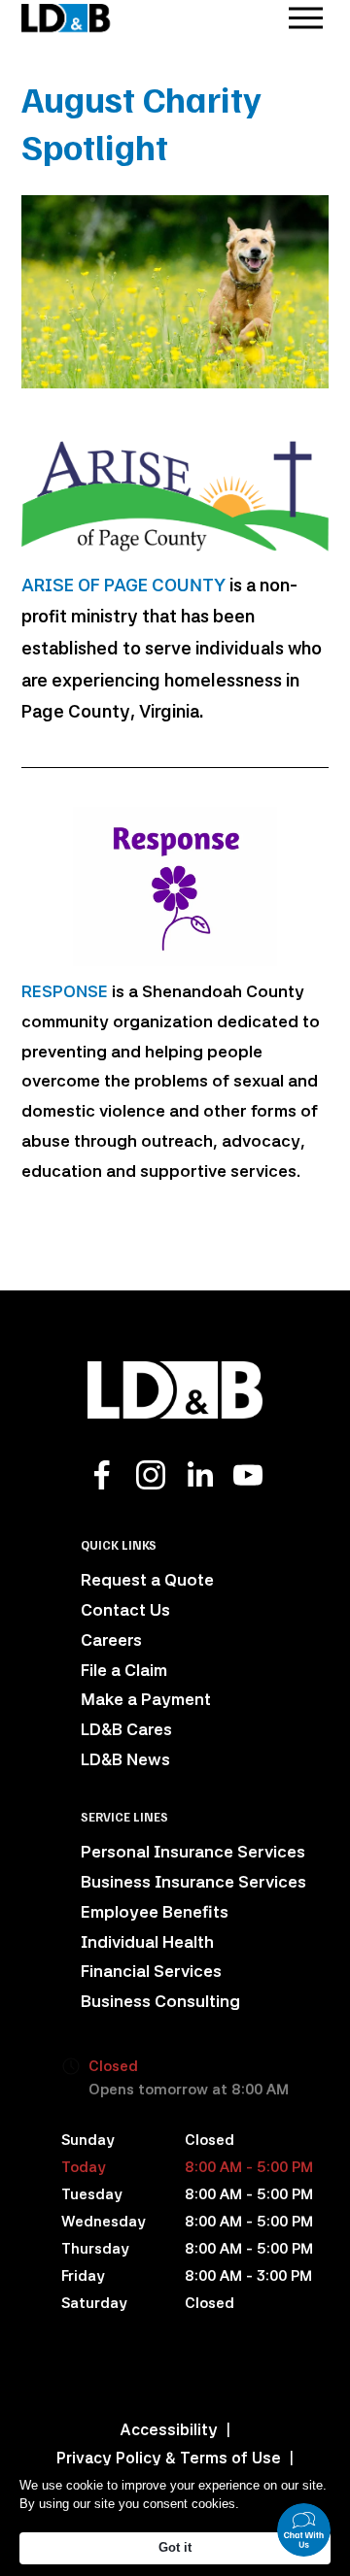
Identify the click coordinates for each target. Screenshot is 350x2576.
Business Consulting (160, 2001)
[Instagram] (151, 1475)
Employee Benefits (155, 1912)
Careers (111, 1640)
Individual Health (147, 1942)
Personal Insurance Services (193, 1852)
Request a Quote (147, 1580)
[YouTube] (248, 1475)
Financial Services (151, 1971)
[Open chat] (304, 2530)
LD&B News (125, 1759)
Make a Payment (146, 1699)
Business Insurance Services (193, 1882)
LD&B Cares (126, 1729)
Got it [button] (175, 2547)
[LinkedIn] (199, 1475)
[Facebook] (102, 1475)
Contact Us (125, 1610)
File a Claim (124, 1670)
